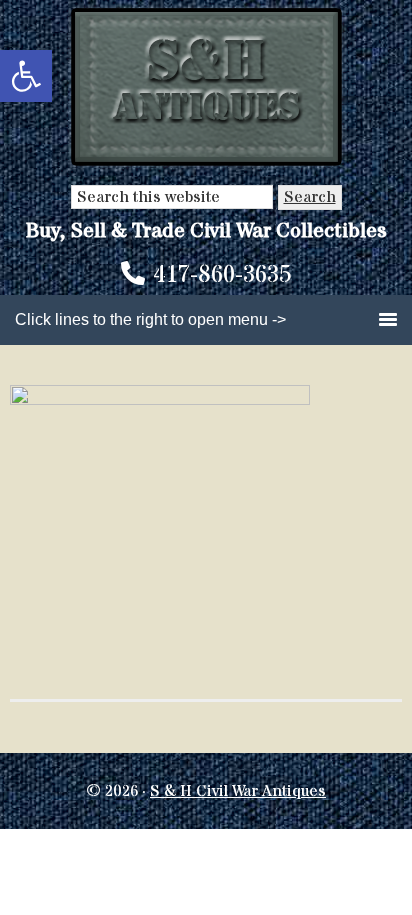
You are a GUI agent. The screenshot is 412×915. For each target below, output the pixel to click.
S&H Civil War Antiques (206, 87)
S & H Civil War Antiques (238, 791)
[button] (26, 76)
